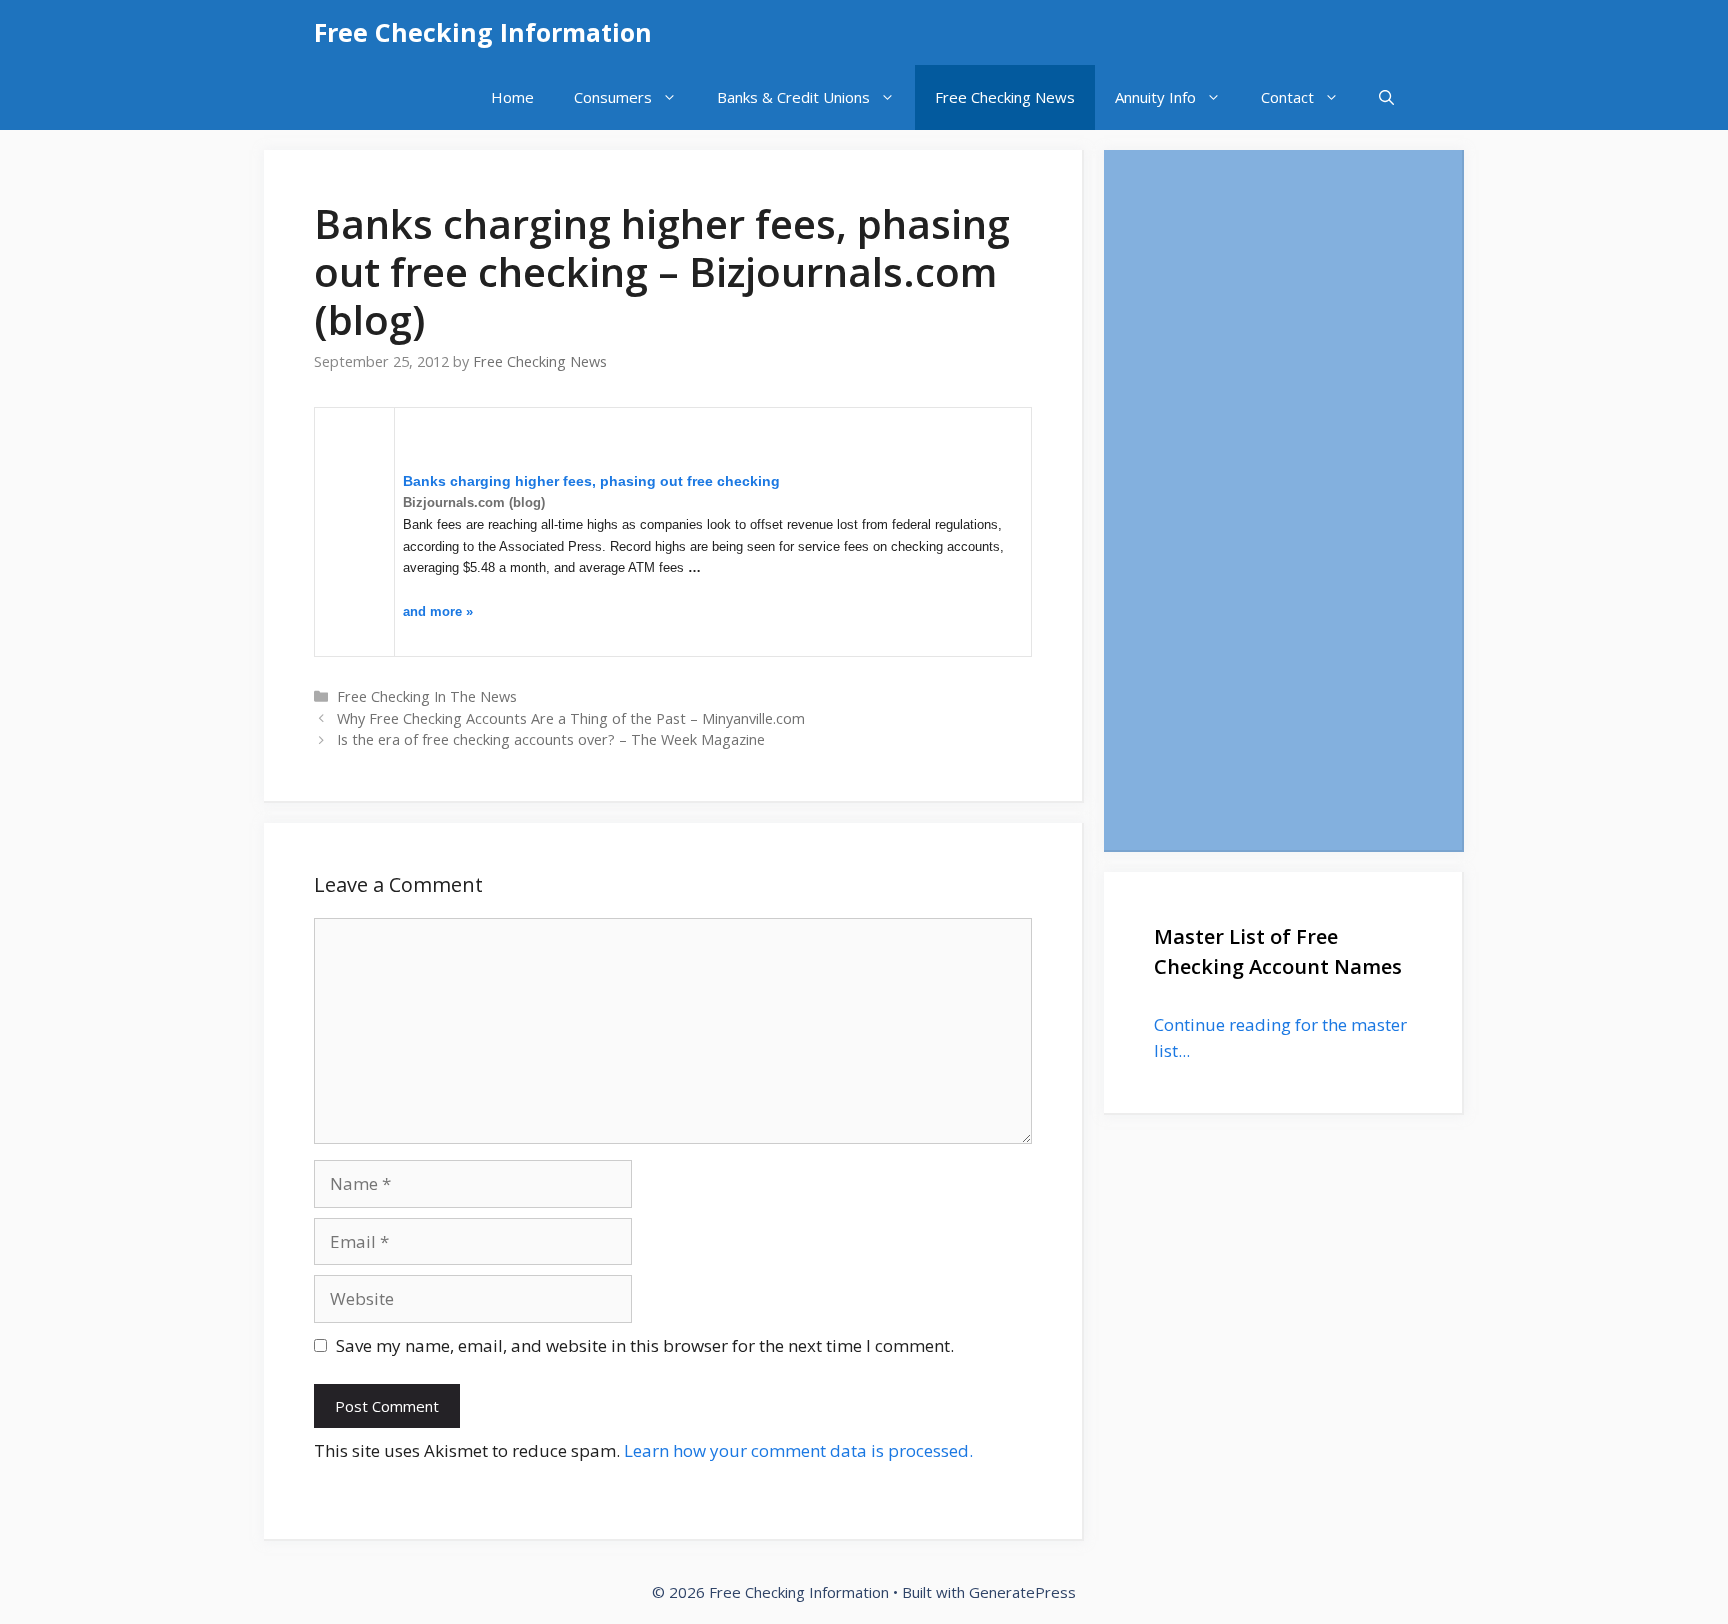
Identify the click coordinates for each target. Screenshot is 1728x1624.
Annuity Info (1155, 97)
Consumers (613, 97)
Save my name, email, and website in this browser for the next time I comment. (645, 1345)
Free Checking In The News (427, 696)
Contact (1287, 97)
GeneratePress (1022, 1592)
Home (512, 97)
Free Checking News (1005, 97)
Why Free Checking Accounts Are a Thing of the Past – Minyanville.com (571, 718)
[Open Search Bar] (1386, 97)
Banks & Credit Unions (793, 97)
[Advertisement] (1283, 500)
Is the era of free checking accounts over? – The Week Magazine (551, 739)
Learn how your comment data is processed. (798, 1450)
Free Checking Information (483, 32)
